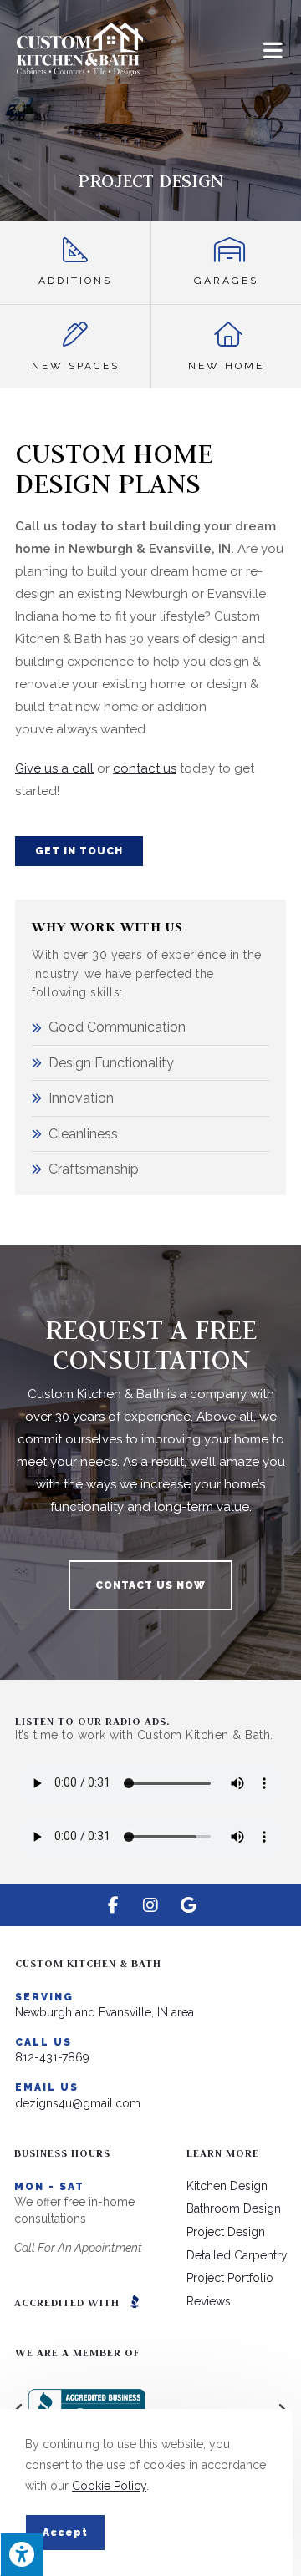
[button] (79, 851)
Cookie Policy (109, 2486)
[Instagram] (150, 1905)
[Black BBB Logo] (135, 2301)
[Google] (188, 1905)
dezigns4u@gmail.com (78, 2103)
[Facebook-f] (113, 1905)
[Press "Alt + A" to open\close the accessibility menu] (22, 2554)
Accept (65, 2533)
